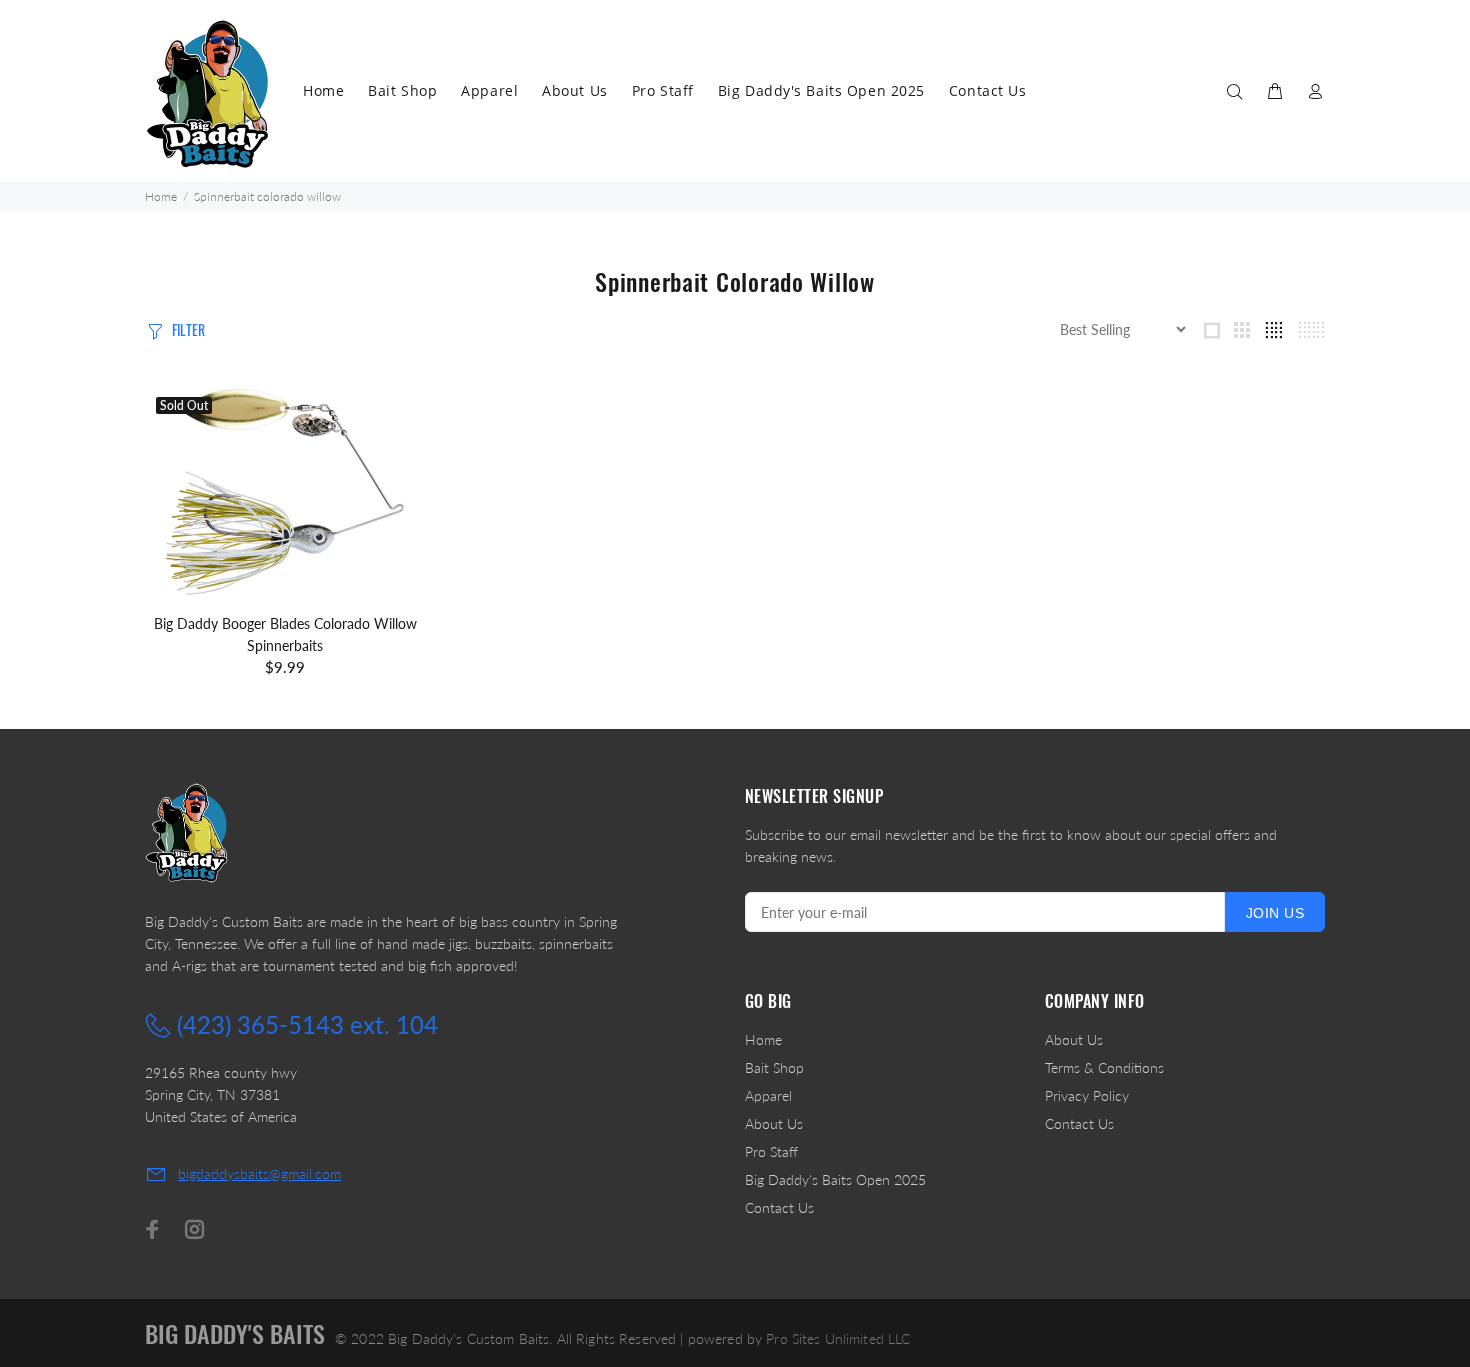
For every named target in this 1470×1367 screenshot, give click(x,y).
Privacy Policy (1087, 1095)
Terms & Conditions (1104, 1067)
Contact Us (779, 1207)
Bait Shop (774, 1067)
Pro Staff (771, 1151)
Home (161, 196)
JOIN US (1275, 913)
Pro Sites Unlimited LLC (838, 1338)
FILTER (188, 329)
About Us (774, 1123)
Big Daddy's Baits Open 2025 (835, 1179)
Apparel (768, 1095)
